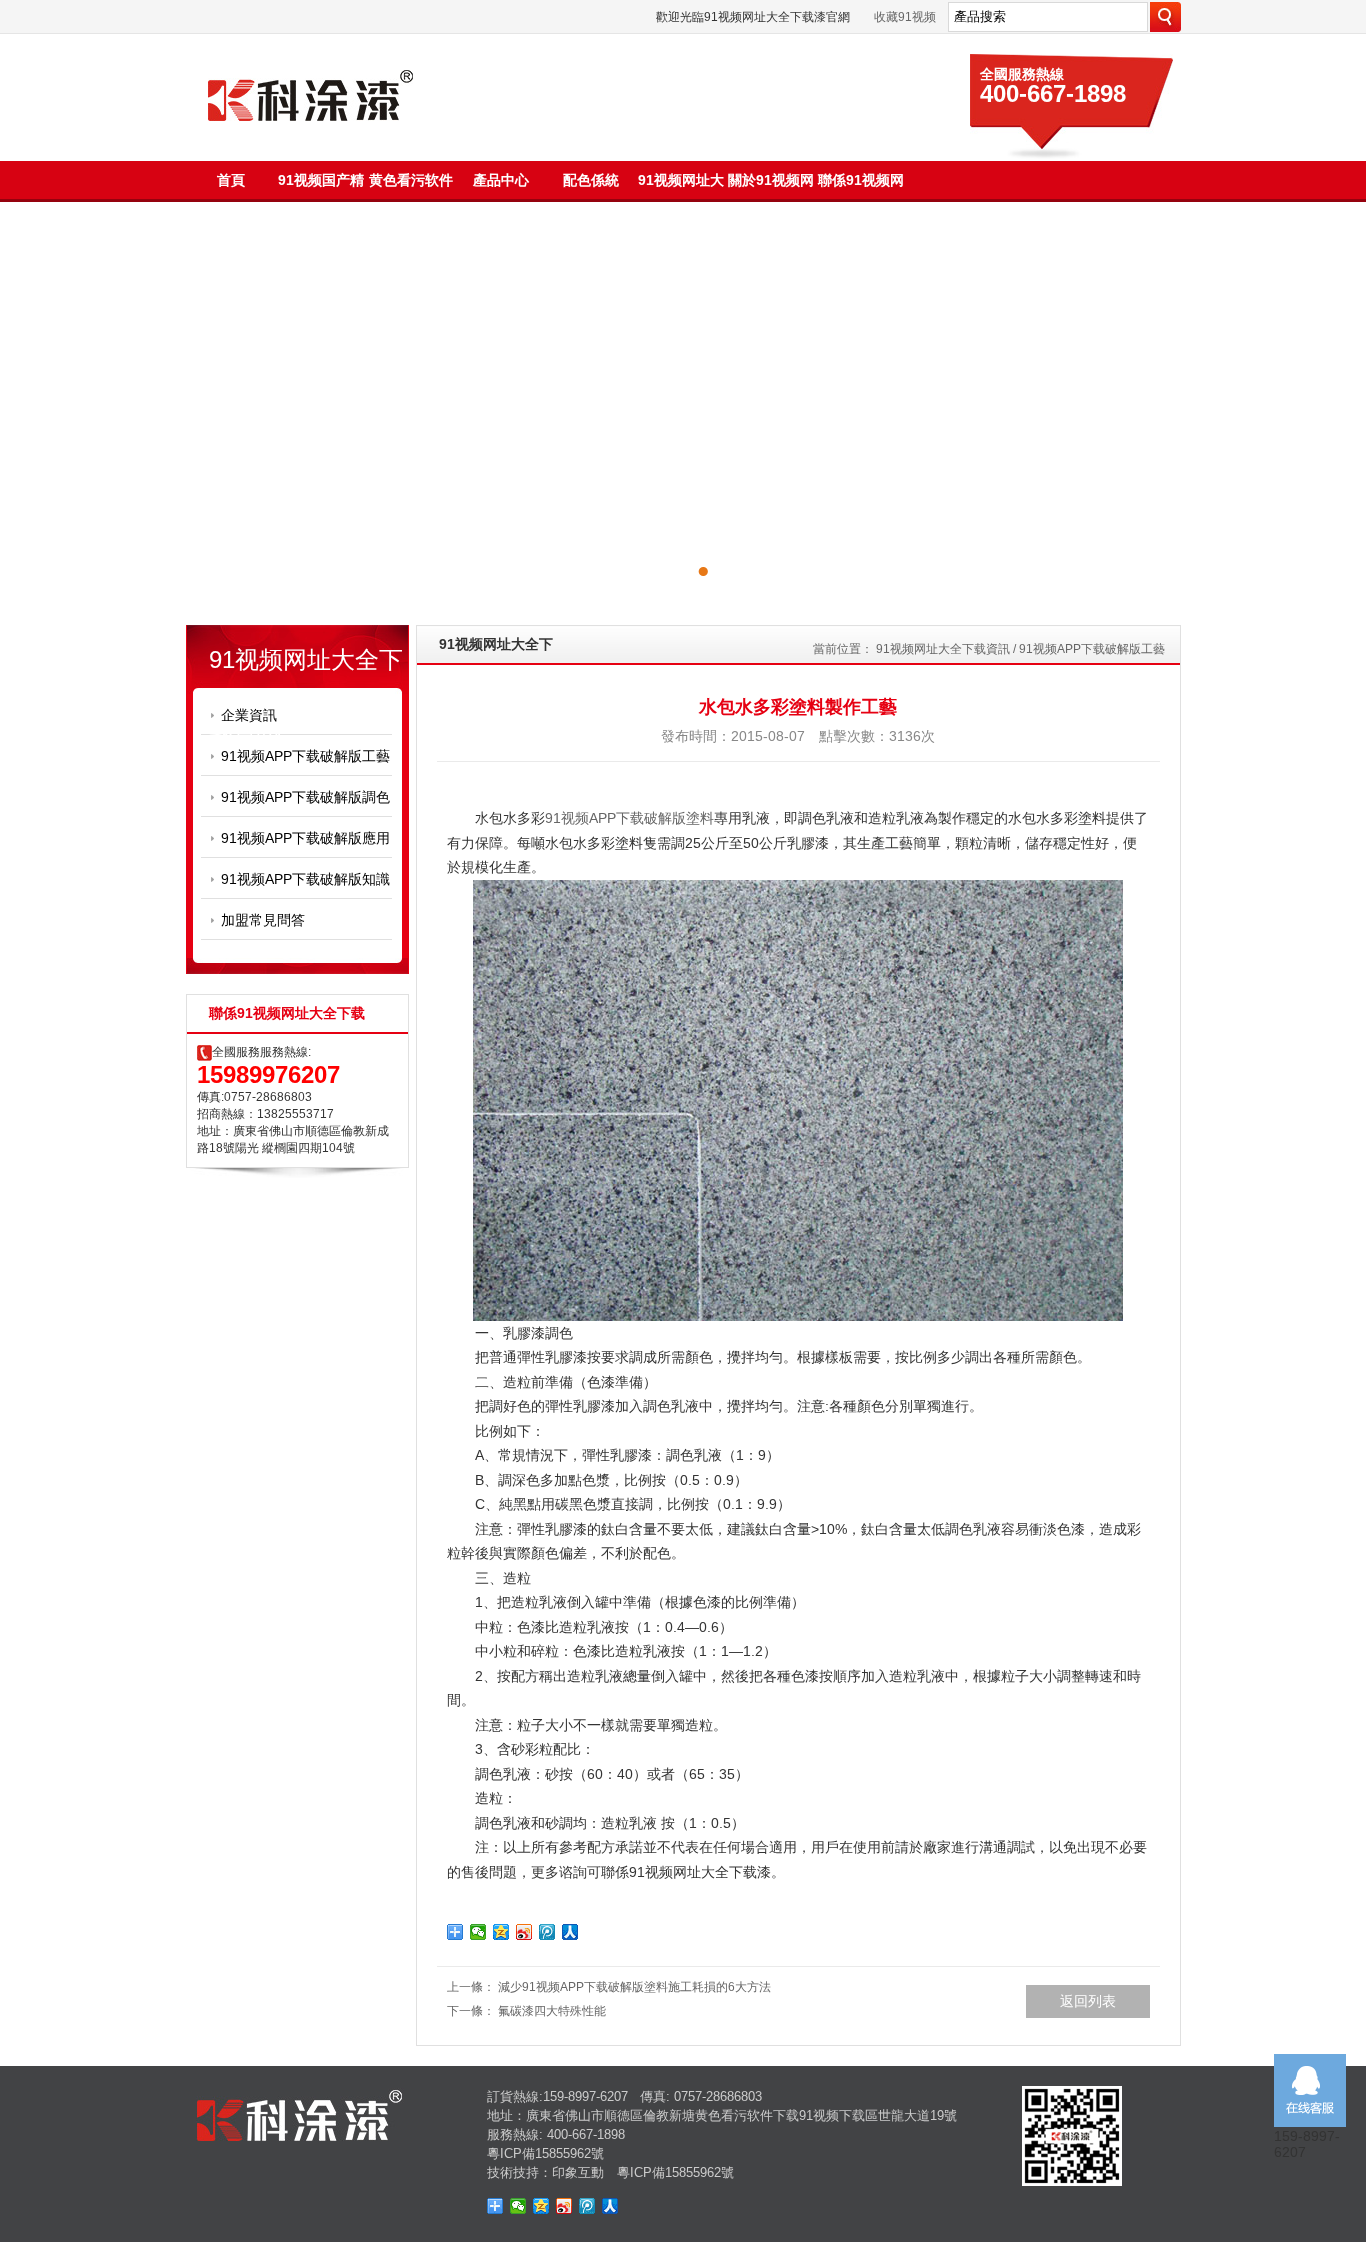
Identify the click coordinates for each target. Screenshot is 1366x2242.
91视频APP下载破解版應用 (305, 838)
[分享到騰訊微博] (547, 1932)
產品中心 (501, 180)
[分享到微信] (478, 1932)
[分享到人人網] (570, 1932)
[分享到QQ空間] (501, 1932)
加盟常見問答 (263, 920)
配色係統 (591, 180)
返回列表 (1088, 2001)
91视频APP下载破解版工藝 (305, 756)
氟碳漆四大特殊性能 (552, 2011)
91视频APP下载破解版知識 (305, 879)
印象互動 (578, 2172)
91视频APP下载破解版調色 (305, 797)
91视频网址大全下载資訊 (943, 649)
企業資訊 (249, 715)
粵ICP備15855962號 (545, 2153)
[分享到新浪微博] (524, 1932)
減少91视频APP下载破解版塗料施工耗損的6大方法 (634, 1987)
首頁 (231, 180)
